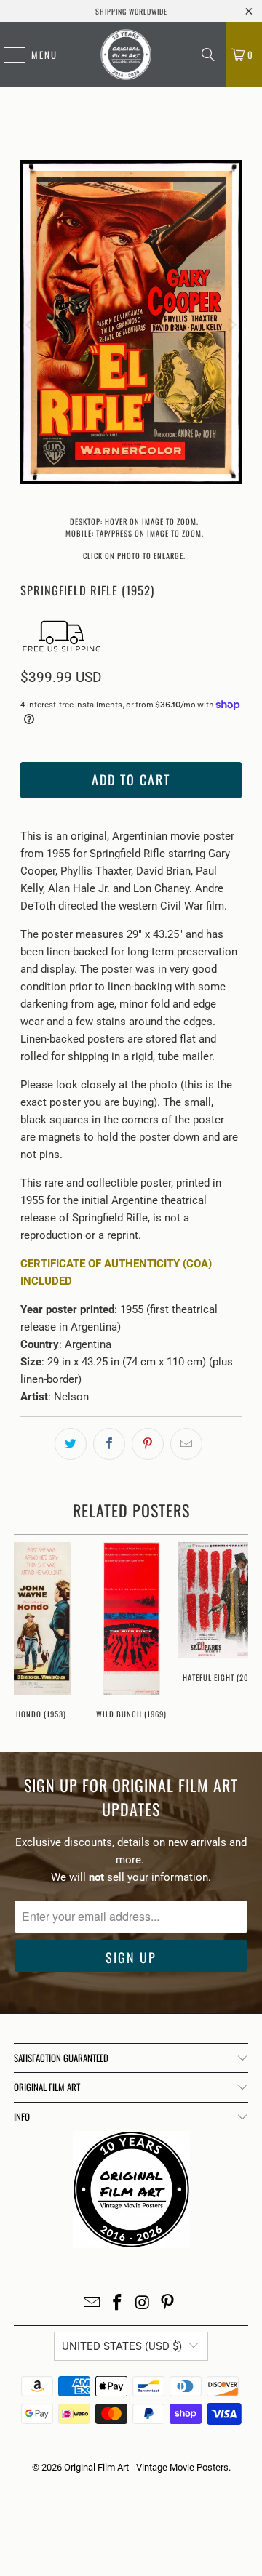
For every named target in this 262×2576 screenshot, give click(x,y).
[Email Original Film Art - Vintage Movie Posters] (92, 2304)
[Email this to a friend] (186, 1444)
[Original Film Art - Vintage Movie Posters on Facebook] (118, 2304)
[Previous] (31, 325)
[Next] (231, 325)
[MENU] (7, 55)
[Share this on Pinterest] (148, 1444)
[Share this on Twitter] (71, 1444)
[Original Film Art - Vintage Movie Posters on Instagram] (143, 2304)
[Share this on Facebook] (109, 1444)
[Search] (208, 55)
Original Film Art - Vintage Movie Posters (146, 2467)
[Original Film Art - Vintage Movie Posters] (126, 55)
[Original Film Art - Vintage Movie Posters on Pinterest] (168, 2304)
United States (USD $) (122, 2346)
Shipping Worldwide (131, 11)
